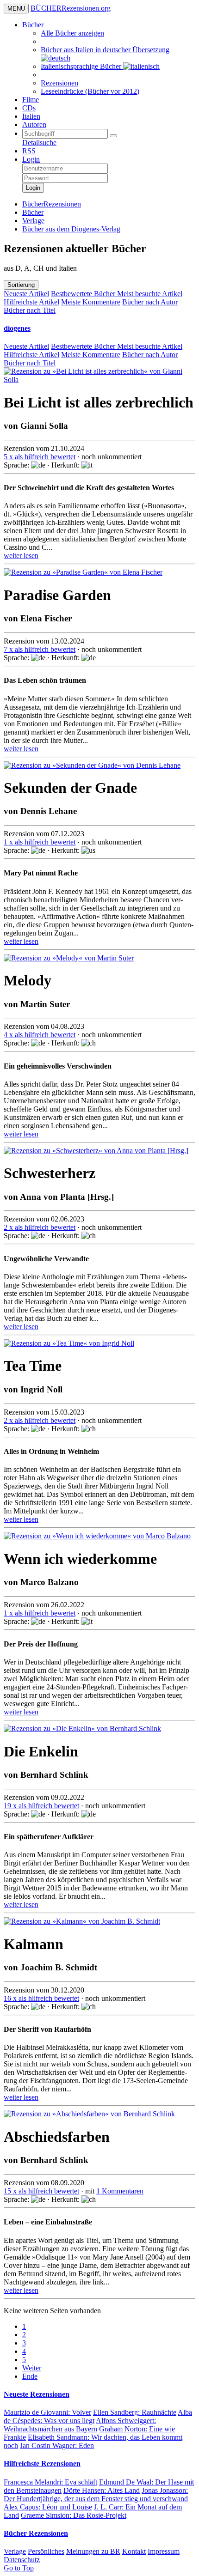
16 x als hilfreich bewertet (41, 1998)
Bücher (33, 25)
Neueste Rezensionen (37, 2394)
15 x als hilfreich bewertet (41, 2191)
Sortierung (21, 285)
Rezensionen (59, 83)
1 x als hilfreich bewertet (40, 842)
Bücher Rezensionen (36, 2533)
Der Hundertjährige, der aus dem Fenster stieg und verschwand (96, 2494)
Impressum (164, 2551)
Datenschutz (22, 2560)
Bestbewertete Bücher (84, 294)
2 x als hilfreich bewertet (40, 1227)
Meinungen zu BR (93, 2551)
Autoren (34, 125)
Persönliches (46, 2551)
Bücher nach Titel (30, 310)
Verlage (15, 2551)
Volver (47, 2412)
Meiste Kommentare (91, 302)
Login (31, 159)
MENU (16, 9)
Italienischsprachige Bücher (82, 66)
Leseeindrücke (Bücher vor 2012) (90, 91)
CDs (29, 108)
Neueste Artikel (26, 294)
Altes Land (102, 2490)
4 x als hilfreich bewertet (40, 1035)
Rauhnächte (135, 2412)
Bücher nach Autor (150, 302)
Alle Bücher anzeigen (72, 33)
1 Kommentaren (120, 2191)
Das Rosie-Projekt (74, 2515)
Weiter (32, 2368)
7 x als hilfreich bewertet (40, 649)
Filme (31, 100)
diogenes (17, 328)
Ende (30, 2376)
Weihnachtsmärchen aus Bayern (80, 2425)
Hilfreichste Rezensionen (42, 2464)
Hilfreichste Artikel (31, 302)
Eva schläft (50, 2482)
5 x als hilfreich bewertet (40, 457)
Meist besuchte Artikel (150, 294)
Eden (57, 2445)
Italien (31, 116)
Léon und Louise (48, 2507)
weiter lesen (21, 556)
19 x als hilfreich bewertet (41, 1806)
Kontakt (134, 2551)
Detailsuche (39, 143)
